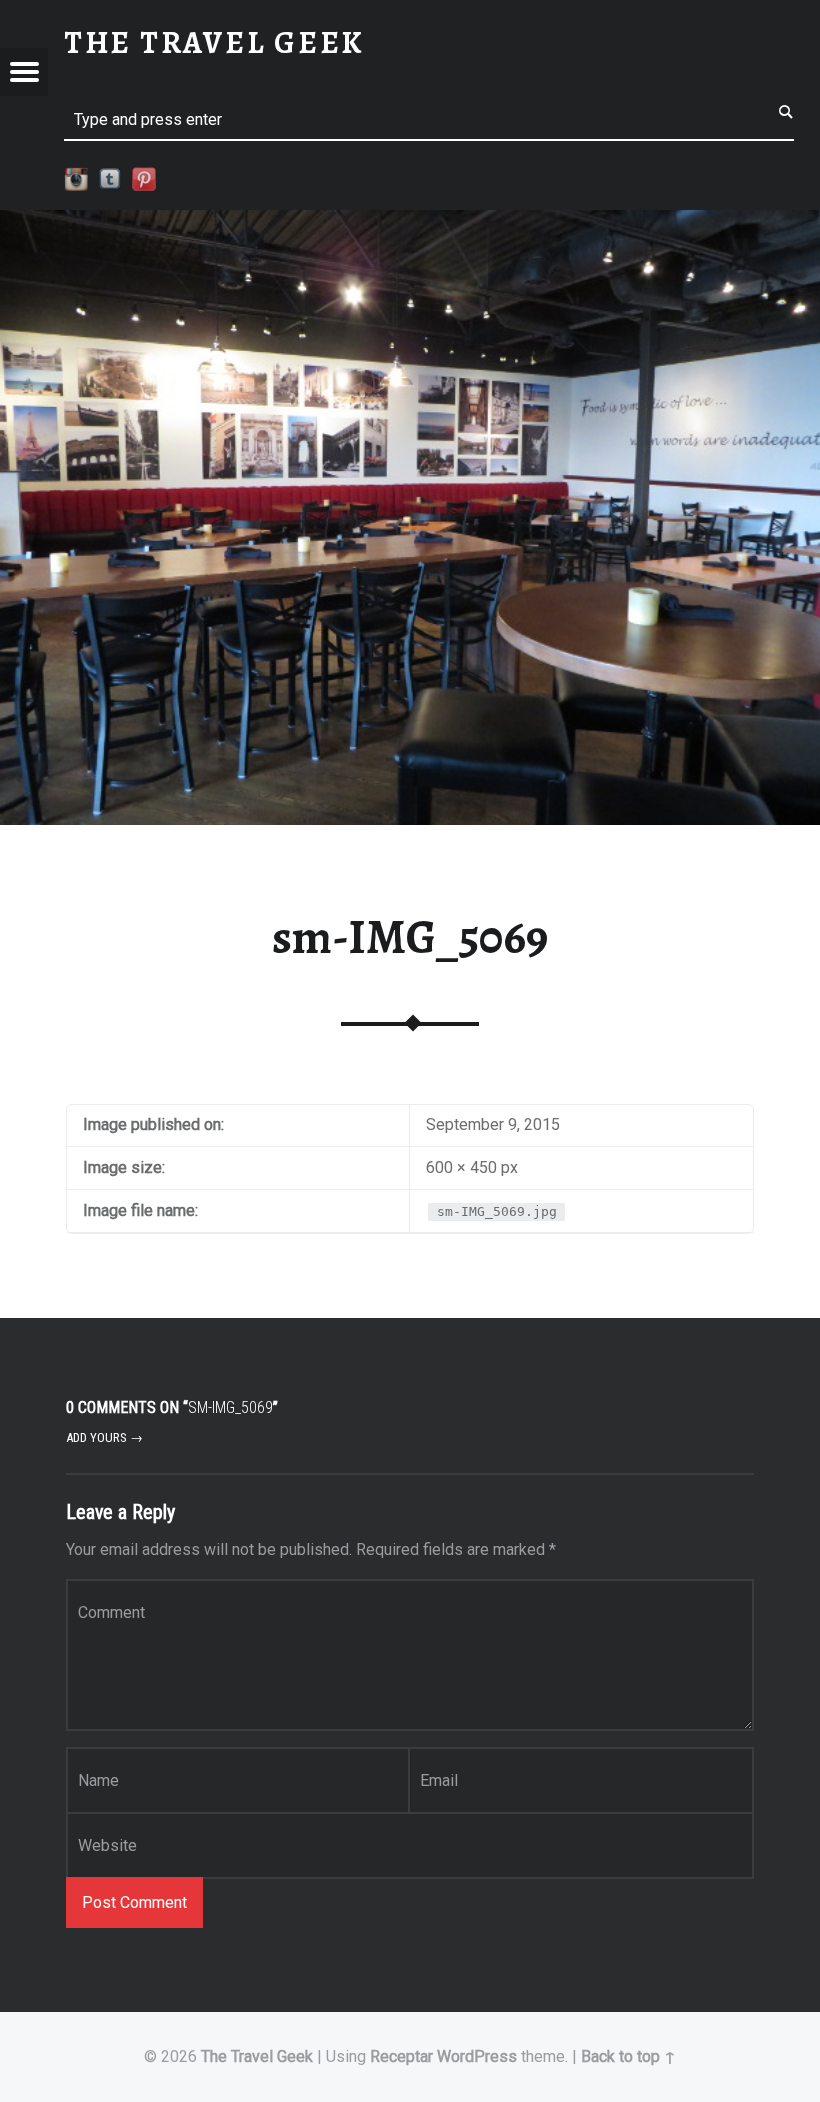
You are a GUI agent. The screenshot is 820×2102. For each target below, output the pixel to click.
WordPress (477, 2056)
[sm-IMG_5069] (410, 222)
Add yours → (104, 1437)
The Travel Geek (257, 2056)
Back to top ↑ (628, 2056)
